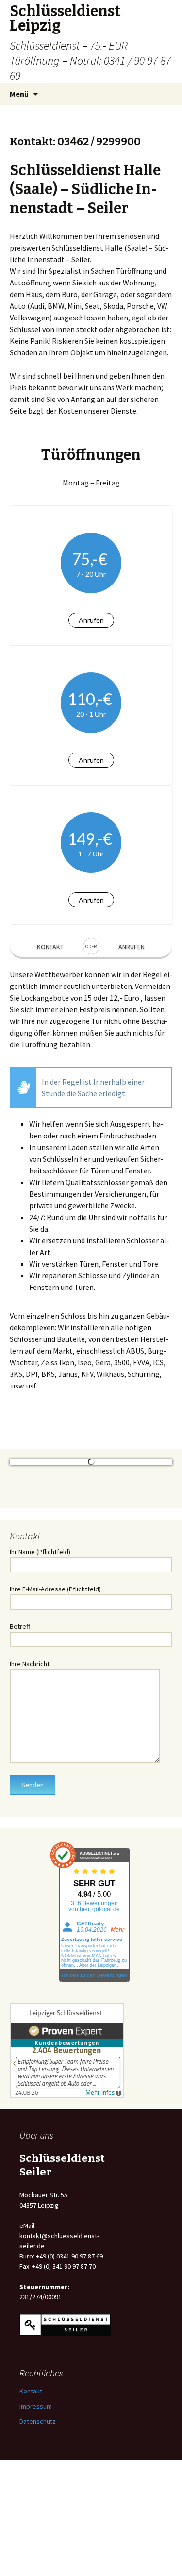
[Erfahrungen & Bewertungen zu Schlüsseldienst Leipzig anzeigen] (67, 2153)
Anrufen (91, 620)
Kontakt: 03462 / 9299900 (75, 142)
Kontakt (50, 947)
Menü (19, 94)
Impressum (36, 2509)
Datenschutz (38, 2525)
